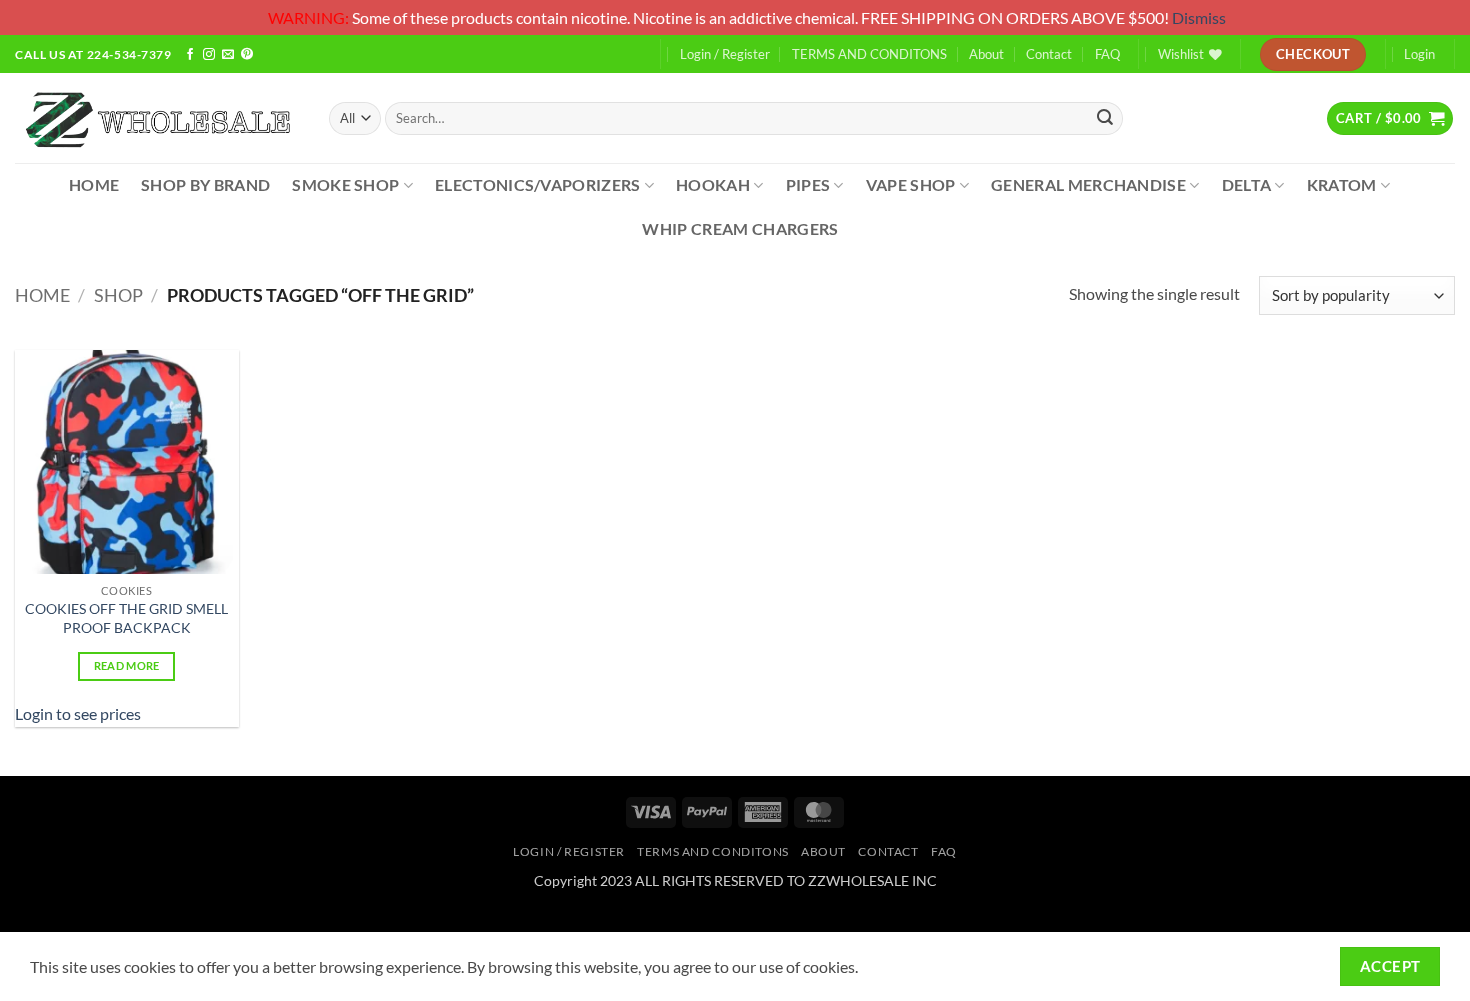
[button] (1390, 118)
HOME (94, 184)
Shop (118, 295)
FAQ (1107, 54)
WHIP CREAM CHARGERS (740, 228)
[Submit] (1105, 118)
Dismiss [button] (1199, 17)
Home (42, 295)
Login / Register (725, 54)
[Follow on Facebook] (190, 55)
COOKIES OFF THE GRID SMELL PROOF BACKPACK (126, 618)
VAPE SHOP (911, 184)
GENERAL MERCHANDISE (1088, 184)
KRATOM (1342, 184)
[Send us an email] (228, 55)
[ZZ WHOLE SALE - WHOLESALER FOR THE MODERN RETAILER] (157, 118)
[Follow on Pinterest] (247, 55)
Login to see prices (78, 713)
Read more (127, 665)
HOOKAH (713, 184)
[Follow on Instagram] (209, 55)
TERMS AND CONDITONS (869, 54)
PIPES (808, 184)
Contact (1049, 54)
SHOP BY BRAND (205, 184)
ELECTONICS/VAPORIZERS (538, 184)
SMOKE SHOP (345, 184)
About (986, 54)
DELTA (1247, 184)
